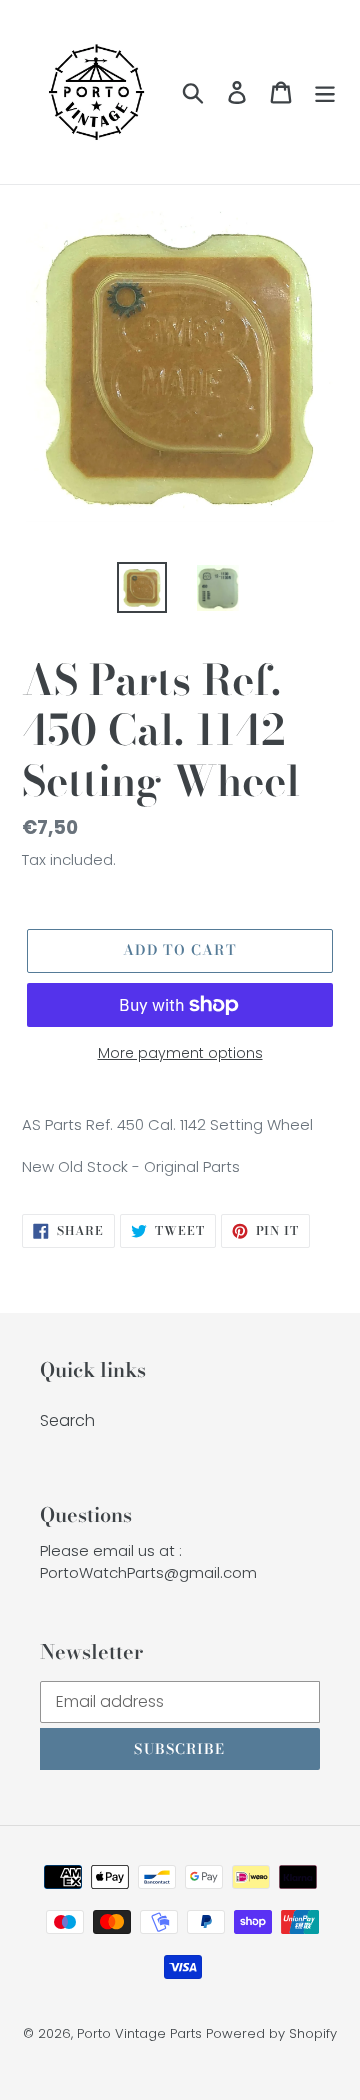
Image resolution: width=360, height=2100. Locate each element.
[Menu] (325, 92)
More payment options (180, 1053)
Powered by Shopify (271, 2033)
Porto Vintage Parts (139, 2033)
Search (67, 1420)
